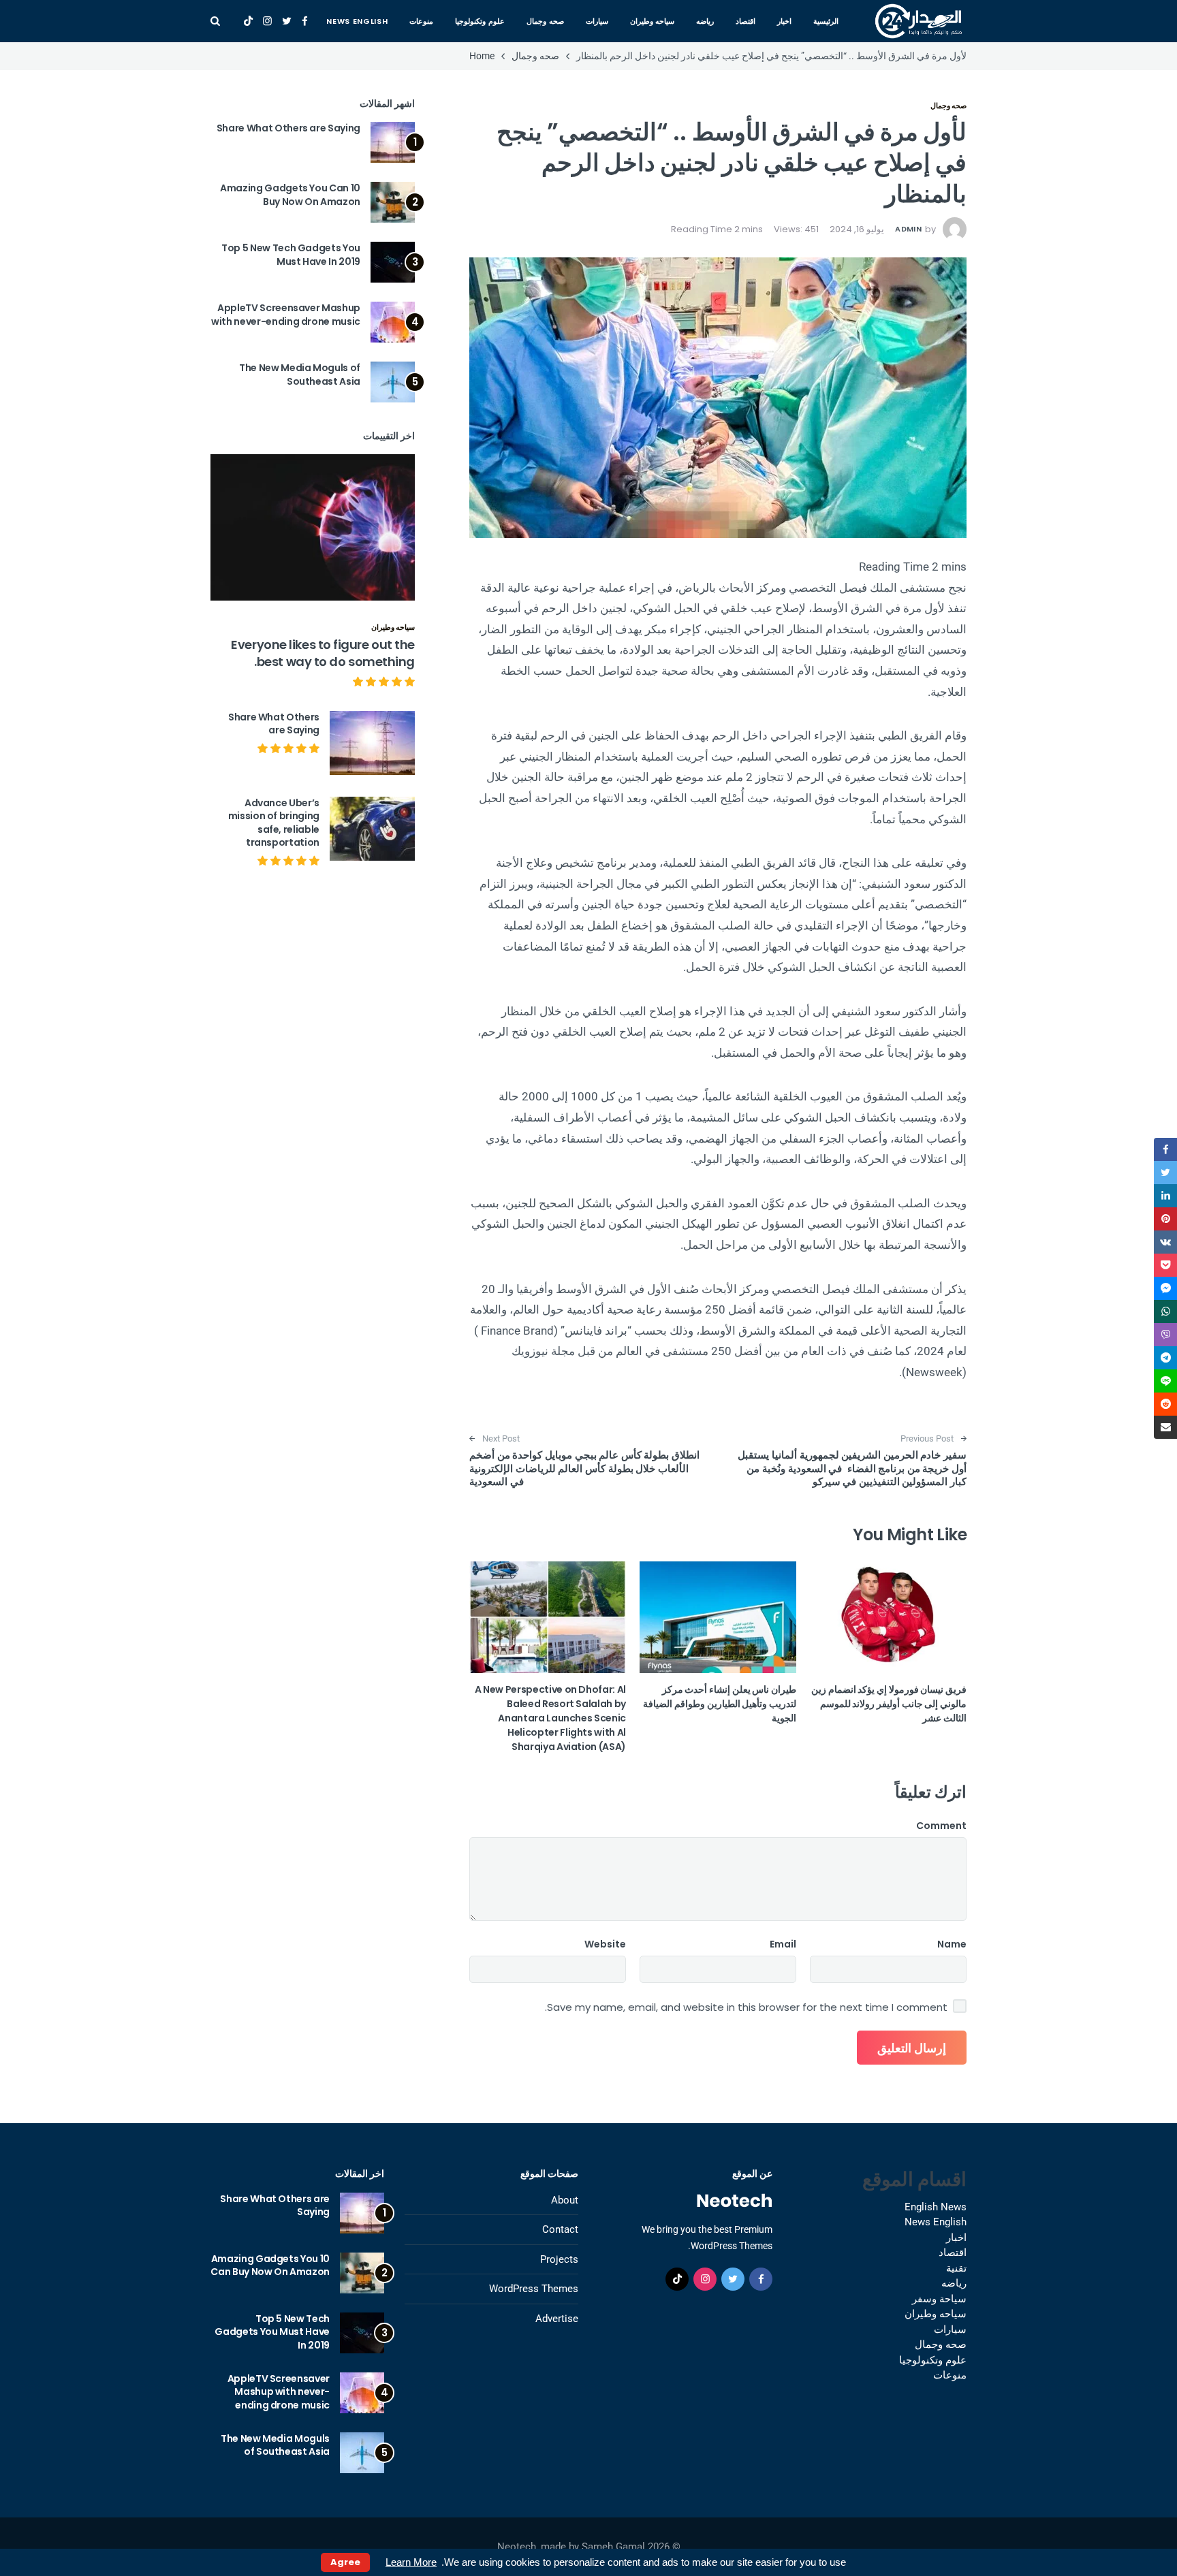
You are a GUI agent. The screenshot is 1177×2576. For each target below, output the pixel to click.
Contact (560, 2229)
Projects (559, 2259)
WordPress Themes (534, 2289)
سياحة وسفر (939, 2299)
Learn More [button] (411, 2562)
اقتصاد (746, 21)
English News (936, 2207)
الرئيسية (826, 21)
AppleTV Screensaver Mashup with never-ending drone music (286, 315)
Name (952, 1944)
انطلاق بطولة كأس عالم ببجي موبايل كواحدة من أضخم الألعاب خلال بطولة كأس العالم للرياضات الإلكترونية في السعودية (586, 1468)
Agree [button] (345, 2562)
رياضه (705, 21)
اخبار (784, 21)
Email (783, 1944)
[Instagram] (267, 21)
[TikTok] (248, 21)
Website (605, 1944)
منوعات (421, 21)
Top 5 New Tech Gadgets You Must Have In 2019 (291, 255)
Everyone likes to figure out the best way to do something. (323, 653)
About (565, 2200)
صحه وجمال (545, 21)
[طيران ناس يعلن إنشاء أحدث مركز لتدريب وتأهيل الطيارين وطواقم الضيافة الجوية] (718, 1617)
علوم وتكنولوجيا (480, 21)
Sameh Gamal (613, 2547)
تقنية (956, 2268)
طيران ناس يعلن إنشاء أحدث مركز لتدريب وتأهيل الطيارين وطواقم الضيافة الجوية (720, 1704)
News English (357, 21)
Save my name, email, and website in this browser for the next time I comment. (746, 2007)
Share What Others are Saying (288, 128)
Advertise (557, 2319)
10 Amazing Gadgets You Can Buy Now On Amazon (290, 195)
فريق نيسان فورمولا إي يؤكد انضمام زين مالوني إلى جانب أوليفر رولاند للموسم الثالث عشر (889, 1704)
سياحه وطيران (653, 21)
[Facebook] (305, 21)
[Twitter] (287, 21)
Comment (941, 1826)
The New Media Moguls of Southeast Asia (300, 375)
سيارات (597, 21)
